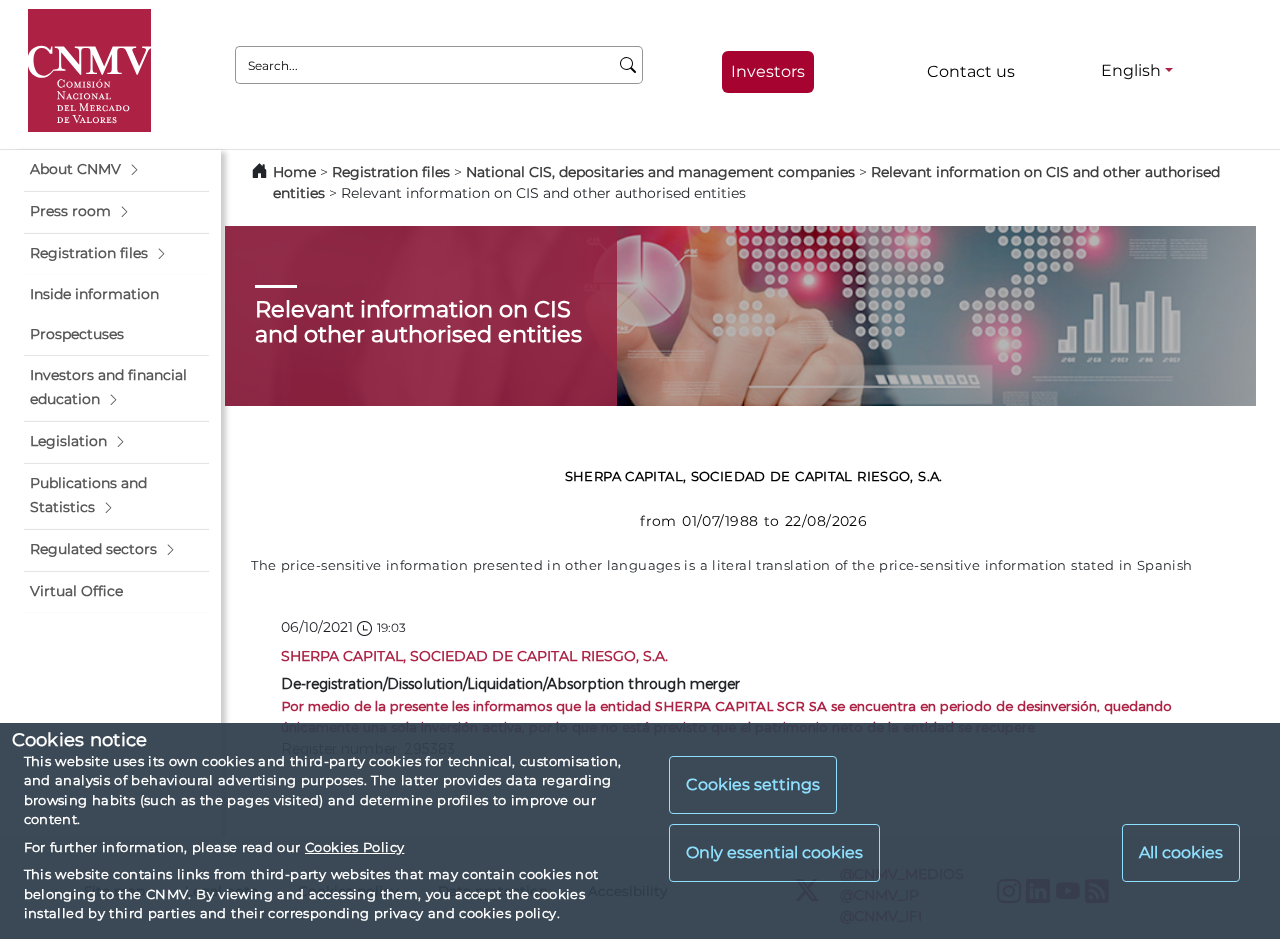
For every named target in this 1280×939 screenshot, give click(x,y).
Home (294, 172)
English (1131, 70)
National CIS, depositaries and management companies (660, 172)
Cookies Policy (354, 847)
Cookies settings (753, 785)
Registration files (391, 172)
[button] (116, 170)
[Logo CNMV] (89, 70)
